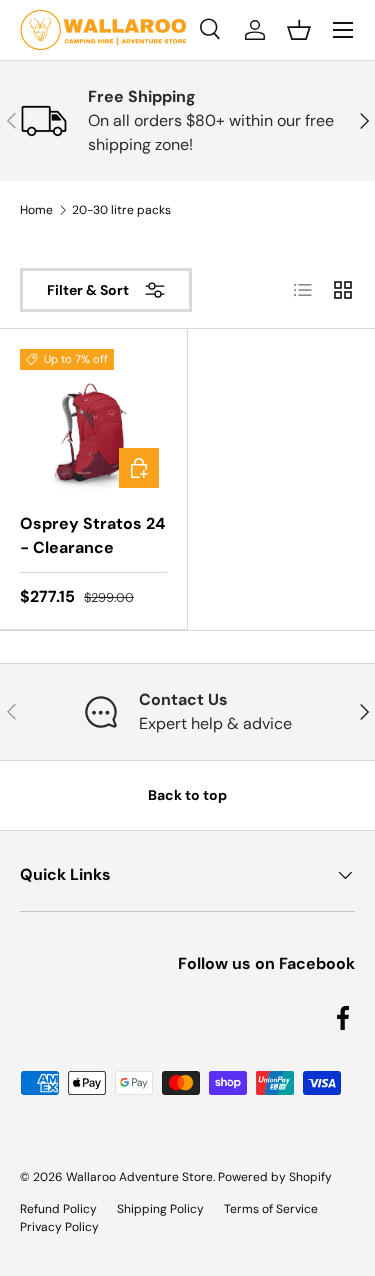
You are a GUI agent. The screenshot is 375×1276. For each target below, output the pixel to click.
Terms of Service (271, 1209)
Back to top (187, 795)
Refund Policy (58, 1209)
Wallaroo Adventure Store (139, 1177)
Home (36, 210)
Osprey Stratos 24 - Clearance (92, 535)
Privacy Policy (59, 1227)
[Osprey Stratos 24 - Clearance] (93, 422)
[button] (299, 30)
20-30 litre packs (121, 210)
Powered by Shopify (275, 1177)
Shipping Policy (160, 1209)
